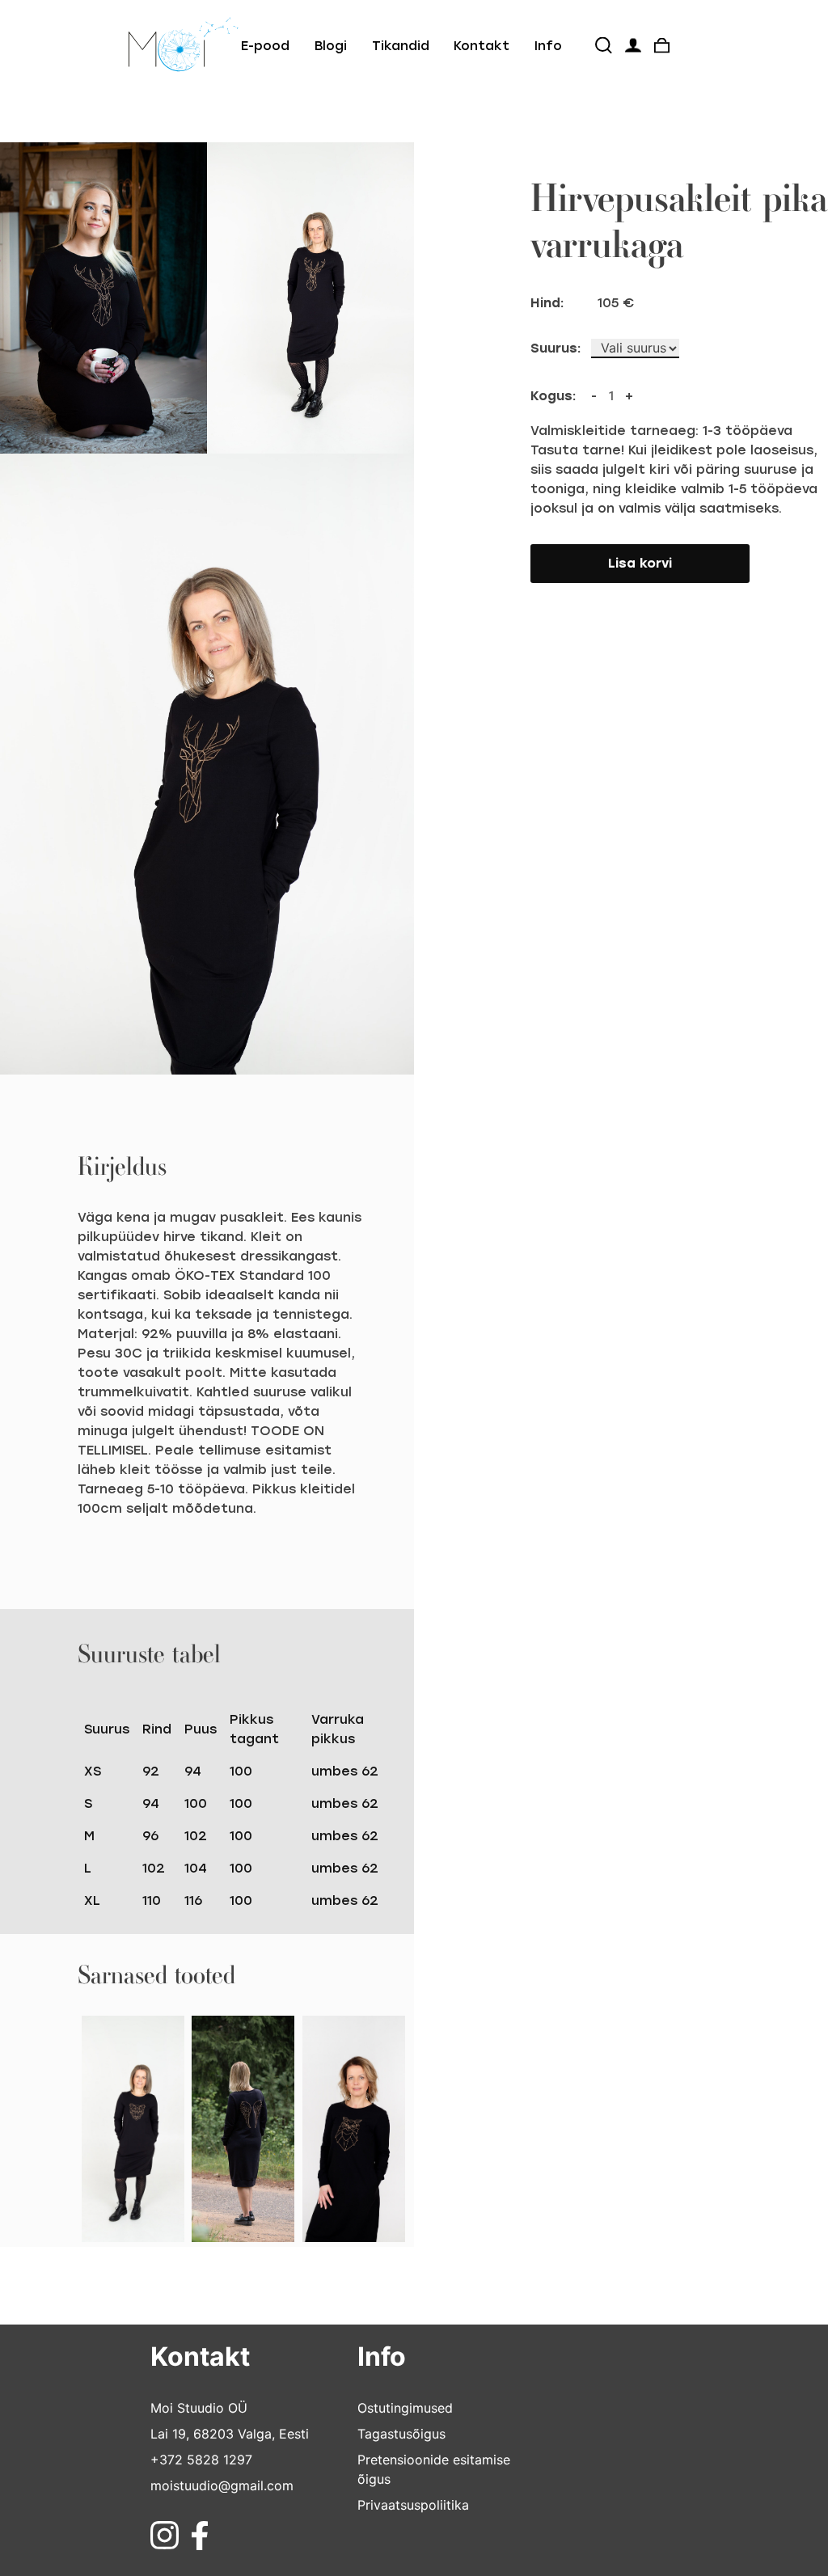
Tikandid (401, 46)
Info (548, 46)
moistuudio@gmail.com (222, 2485)
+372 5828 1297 (201, 2460)
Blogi (331, 46)
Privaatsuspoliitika (413, 2505)
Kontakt (482, 46)
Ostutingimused (405, 2408)
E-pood (265, 46)
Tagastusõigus (401, 2434)
